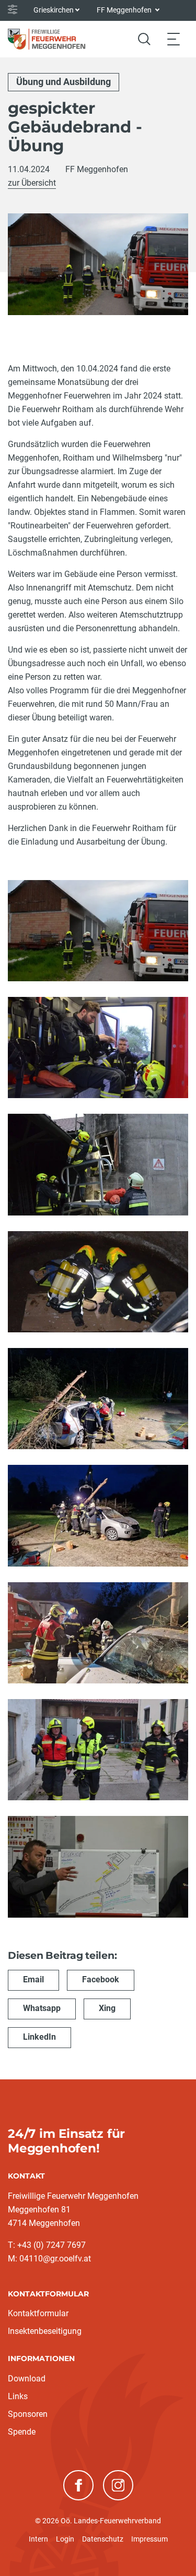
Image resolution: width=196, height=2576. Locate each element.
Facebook (101, 1979)
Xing (107, 2008)
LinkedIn (39, 2037)
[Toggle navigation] (174, 39)
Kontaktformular (38, 2313)
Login (65, 2539)
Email (33, 1979)
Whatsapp (42, 2008)
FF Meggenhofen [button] (125, 10)
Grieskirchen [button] (54, 10)
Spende (22, 2432)
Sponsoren (28, 2414)
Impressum (149, 2539)
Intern (38, 2539)
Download (27, 2379)
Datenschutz (103, 2539)
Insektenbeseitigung (45, 2331)
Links (18, 2396)
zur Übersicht (32, 183)
